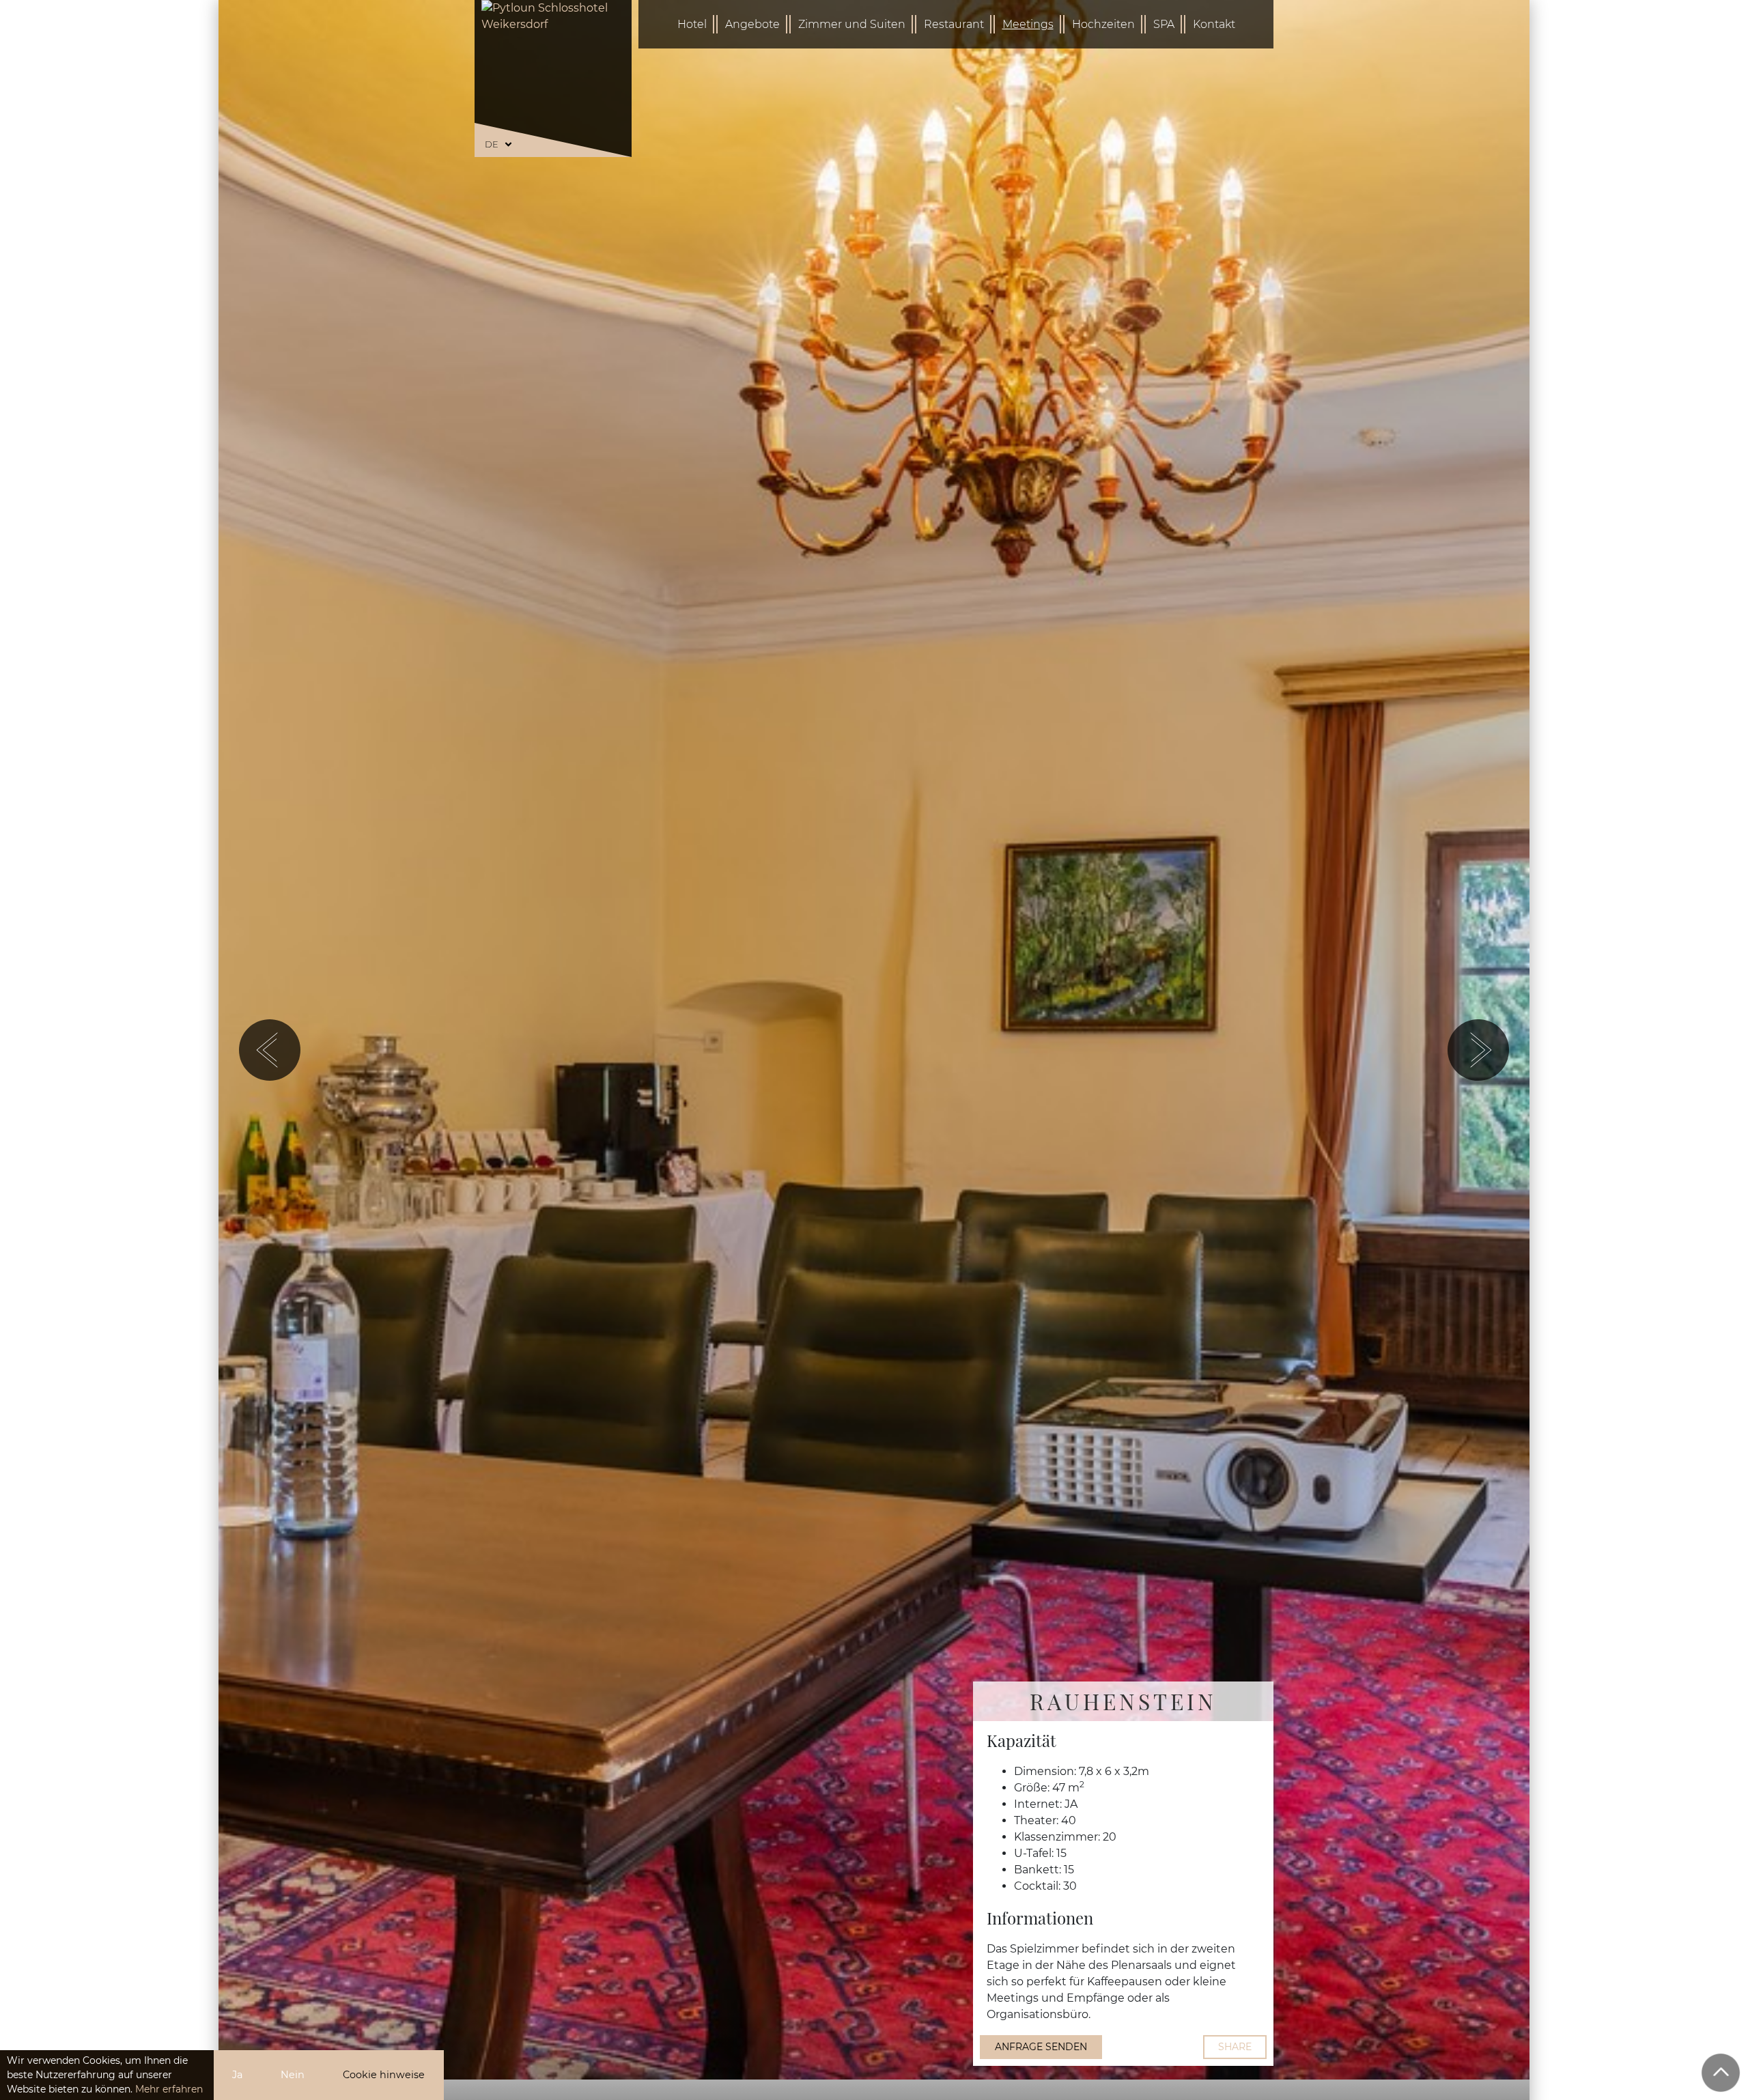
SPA (1164, 24)
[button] (270, 1050)
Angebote (752, 24)
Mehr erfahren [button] (169, 2089)
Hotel (692, 24)
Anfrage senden (1041, 2047)
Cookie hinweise (384, 2075)
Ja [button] (237, 2075)
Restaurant (954, 24)
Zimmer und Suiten (852, 24)
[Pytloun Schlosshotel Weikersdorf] (553, 72)
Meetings (1028, 24)
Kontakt (1214, 24)
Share (1235, 2047)
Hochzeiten (1103, 24)
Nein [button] (293, 2075)
